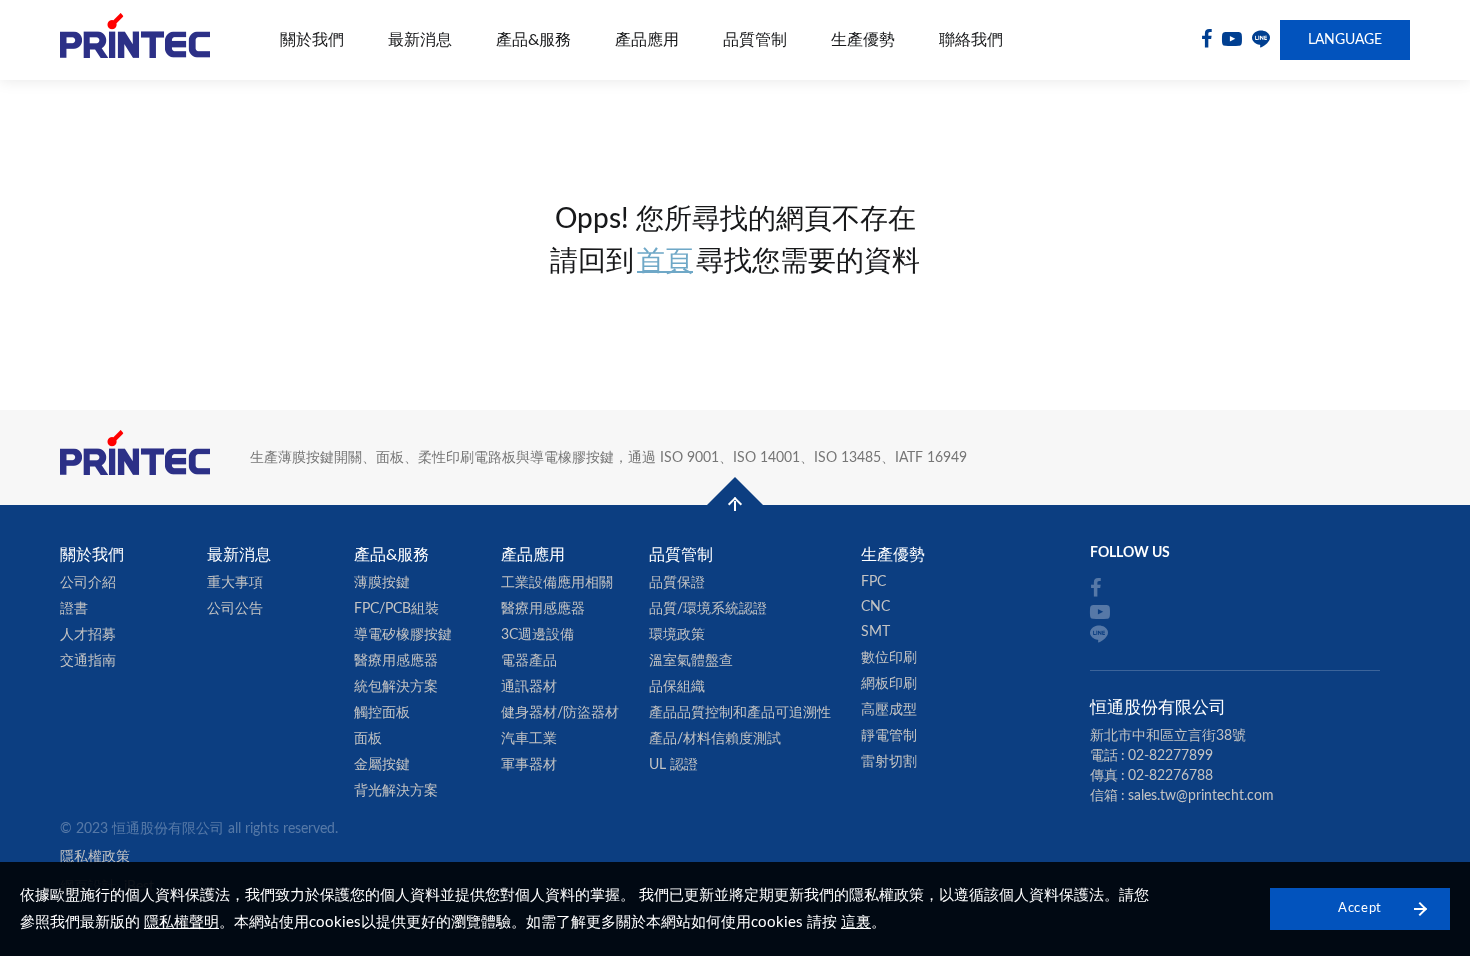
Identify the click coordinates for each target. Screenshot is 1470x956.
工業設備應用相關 (557, 583)
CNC (875, 607)
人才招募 (88, 635)
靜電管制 (889, 736)
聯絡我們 (971, 40)
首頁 (665, 261)
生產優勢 (863, 40)
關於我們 (312, 40)
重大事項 (235, 583)
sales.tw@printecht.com (1201, 796)
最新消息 (420, 40)
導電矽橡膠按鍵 (403, 635)
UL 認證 (673, 765)
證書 (74, 609)
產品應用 (647, 40)
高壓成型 (889, 710)
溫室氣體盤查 (691, 661)
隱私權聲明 (181, 922)
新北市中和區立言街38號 (1168, 736)
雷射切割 (889, 762)
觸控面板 (382, 713)
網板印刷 (889, 684)
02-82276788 (1170, 776)
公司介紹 (88, 583)
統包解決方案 (396, 687)
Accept (1360, 908)
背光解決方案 (396, 791)
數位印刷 (889, 658)
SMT (875, 632)
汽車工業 (529, 739)
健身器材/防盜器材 (560, 713)
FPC (873, 582)
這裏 (856, 922)
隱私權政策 (95, 857)
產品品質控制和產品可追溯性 (740, 713)
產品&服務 (533, 40)
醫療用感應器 (396, 661)
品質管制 (755, 40)
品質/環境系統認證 (708, 609)
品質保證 (677, 583)
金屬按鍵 (382, 765)
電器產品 (529, 661)
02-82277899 (1170, 756)
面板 (368, 739)
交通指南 (88, 661)
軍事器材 (529, 765)
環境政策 (677, 635)
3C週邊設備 (537, 635)
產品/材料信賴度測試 (715, 739)
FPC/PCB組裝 (396, 609)
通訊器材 (529, 687)
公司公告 (235, 609)
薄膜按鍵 (382, 583)
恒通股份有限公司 (135, 40)
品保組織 (677, 687)
